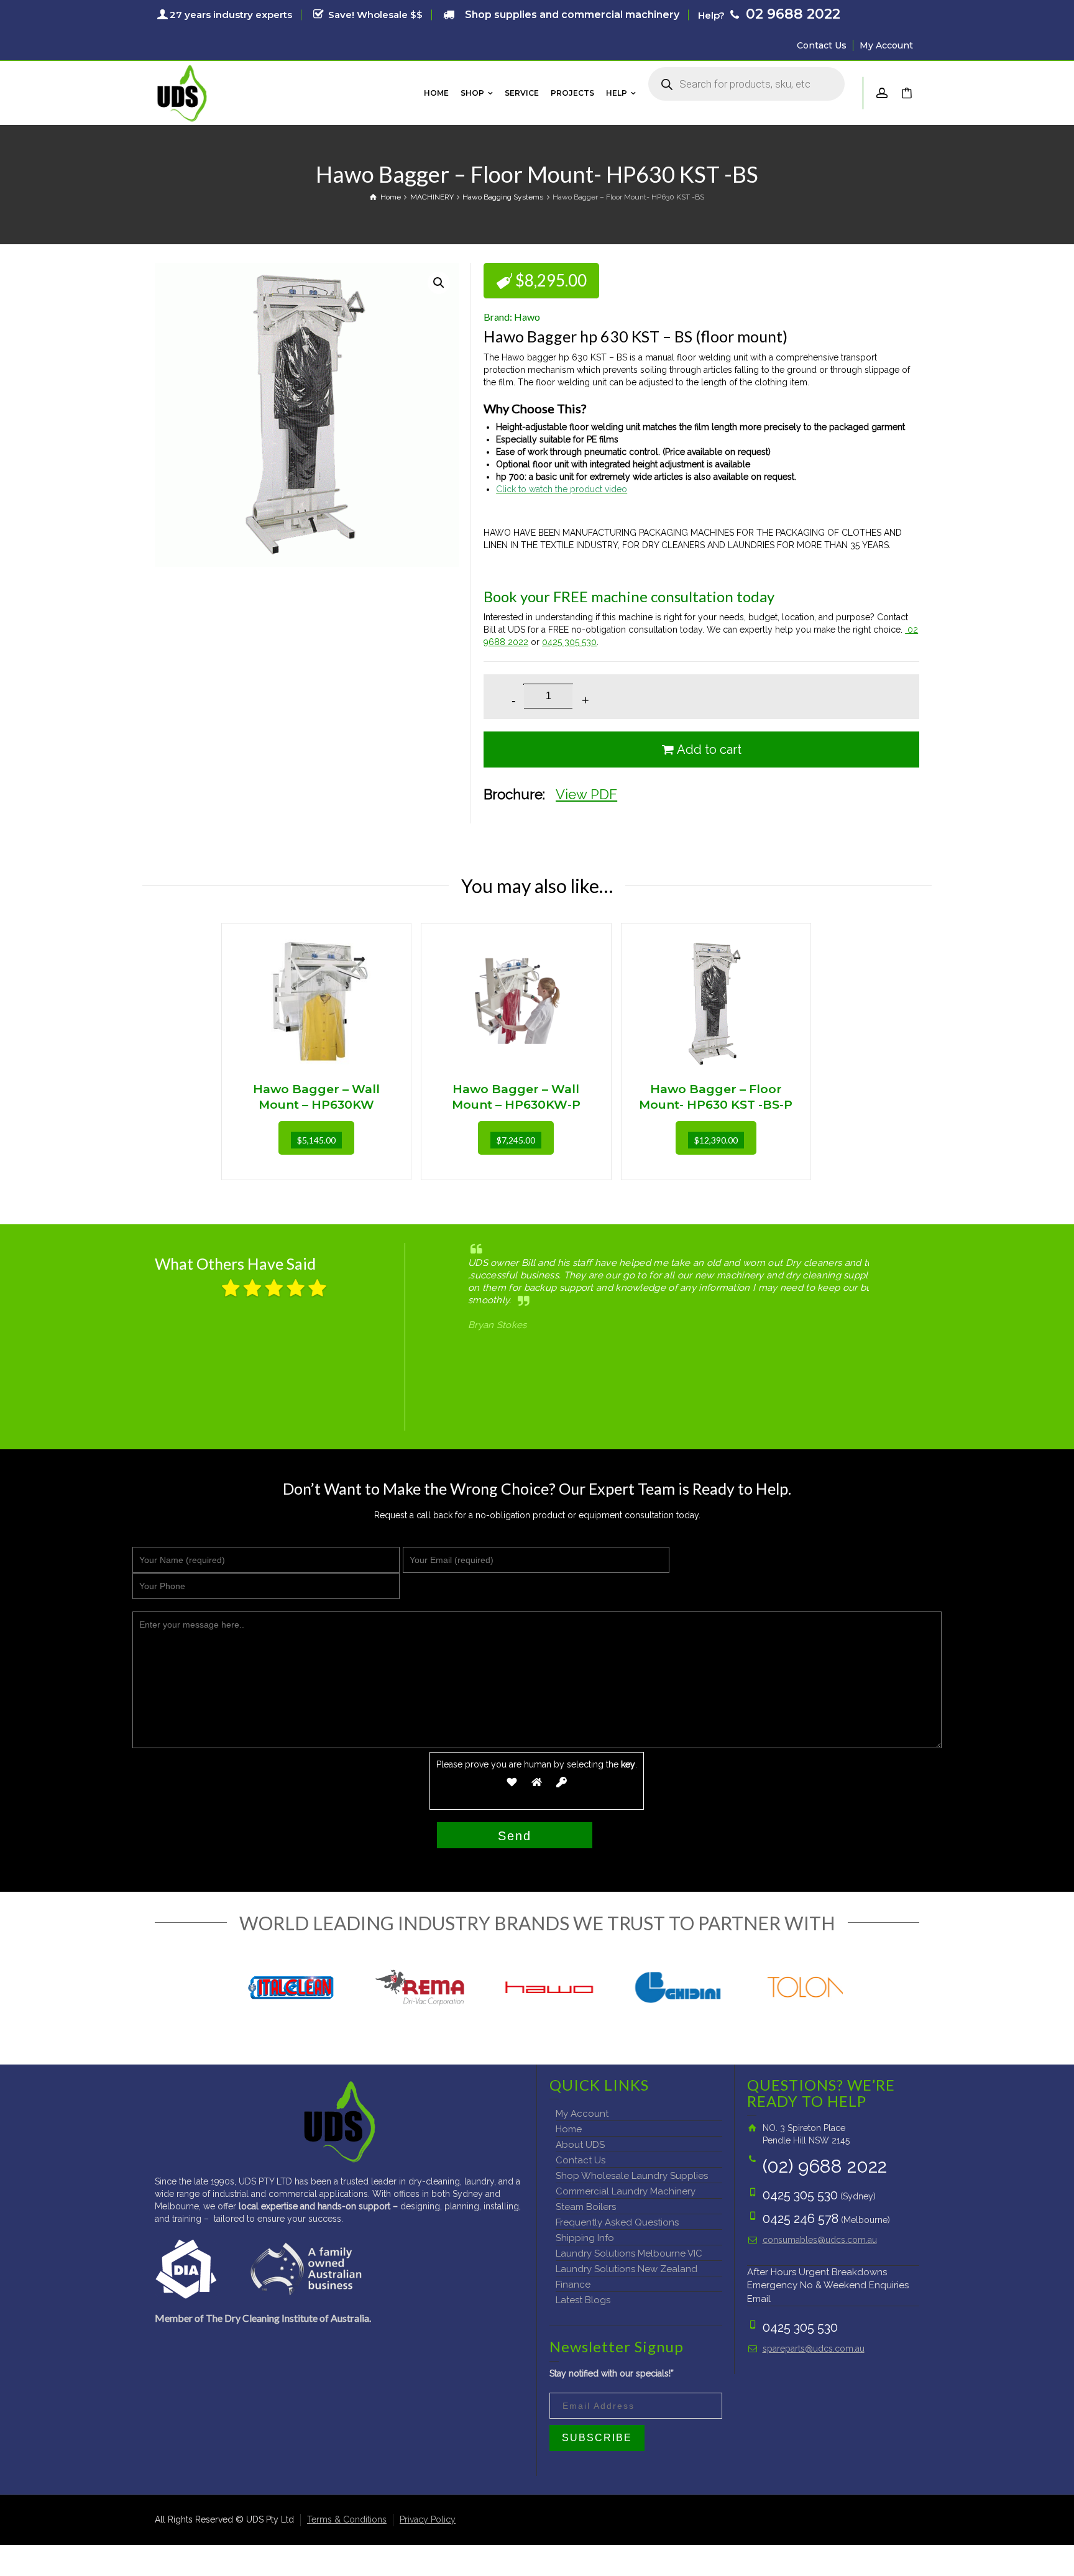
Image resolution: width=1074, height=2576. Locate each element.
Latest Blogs (583, 2300)
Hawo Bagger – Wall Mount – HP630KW (316, 1097)
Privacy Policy (428, 2519)
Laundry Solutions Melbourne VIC (629, 2253)
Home (569, 2129)
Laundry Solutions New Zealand (626, 2269)
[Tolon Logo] (807, 1987)
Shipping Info (585, 2238)
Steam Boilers (586, 2207)
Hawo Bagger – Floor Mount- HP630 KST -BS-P (716, 1097)
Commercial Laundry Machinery (626, 2191)
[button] (439, 283)
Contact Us (822, 45)
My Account (886, 45)
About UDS (580, 2145)
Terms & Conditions (347, 2519)
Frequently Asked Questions (617, 2222)
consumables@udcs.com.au (820, 2240)
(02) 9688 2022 (825, 2166)
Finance (573, 2285)
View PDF (586, 794)
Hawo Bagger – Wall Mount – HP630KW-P (516, 1097)
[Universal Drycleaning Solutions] (182, 92)
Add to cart (709, 749)
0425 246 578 (801, 2219)
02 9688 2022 (791, 14)
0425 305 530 (569, 642)
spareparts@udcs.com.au (814, 2349)
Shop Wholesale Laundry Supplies (632, 2176)
